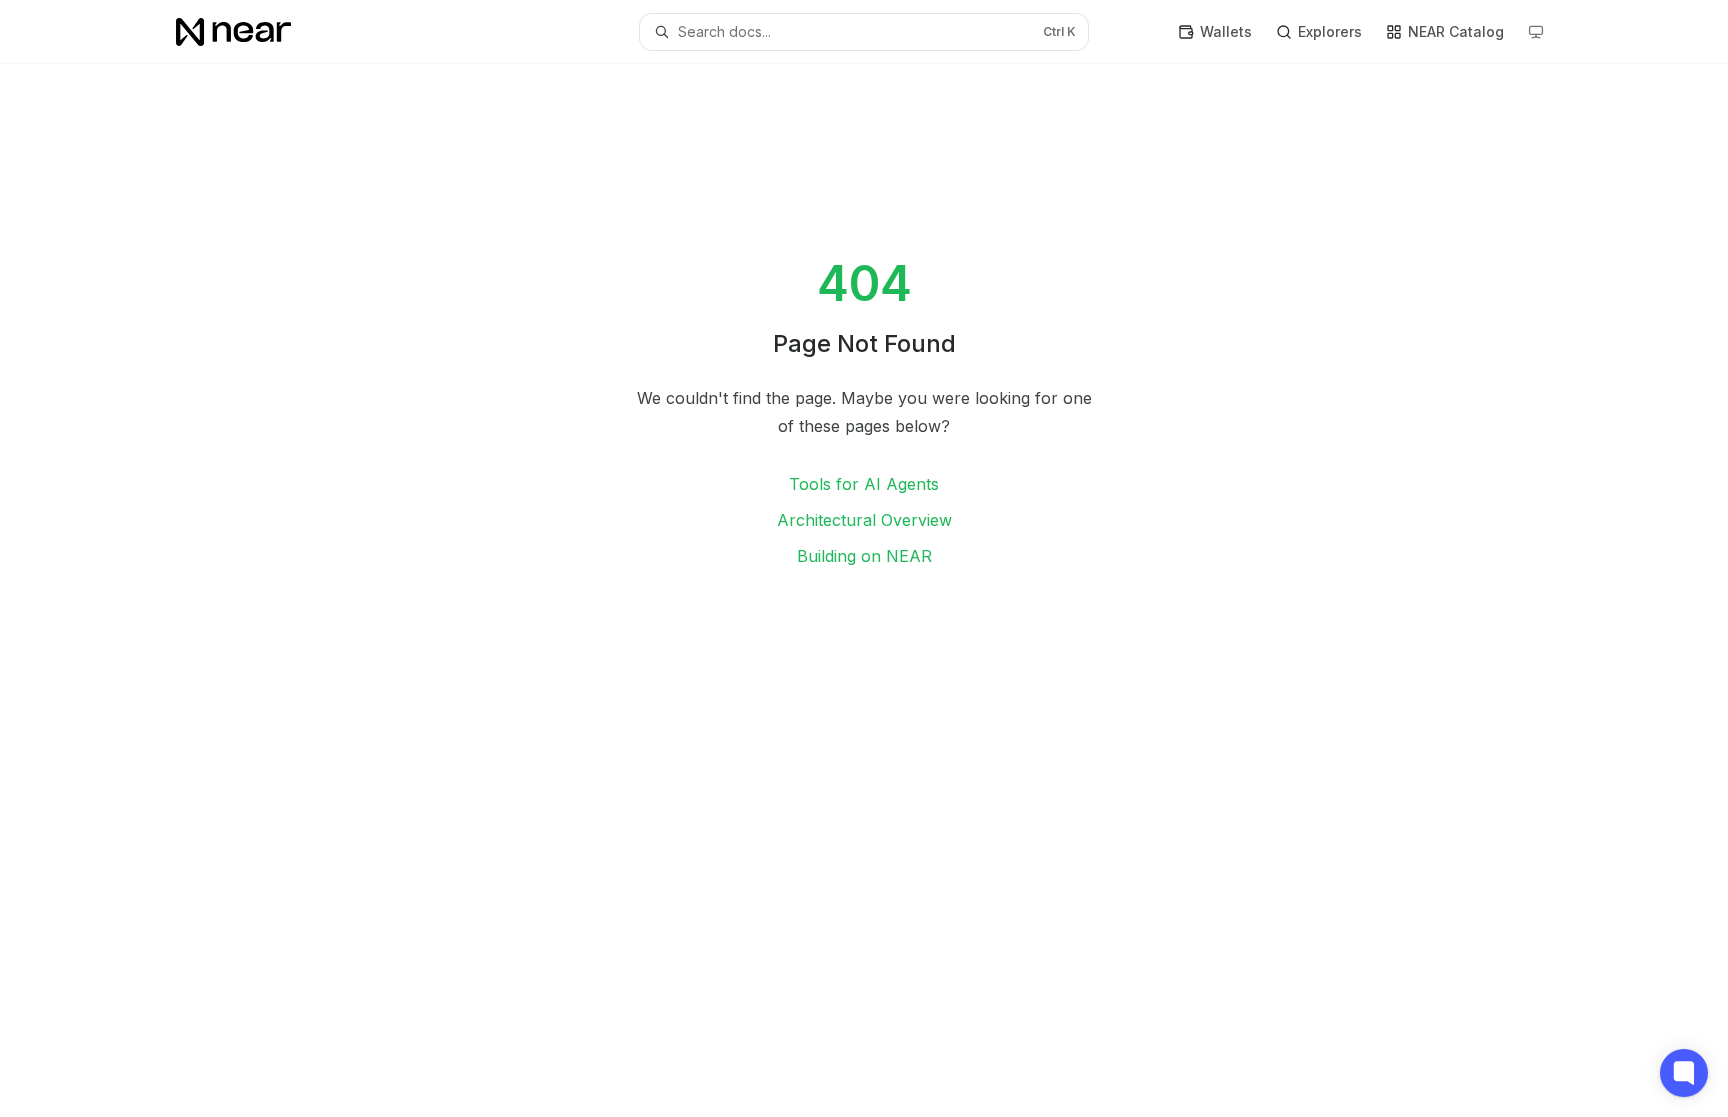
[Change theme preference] (1536, 32)
